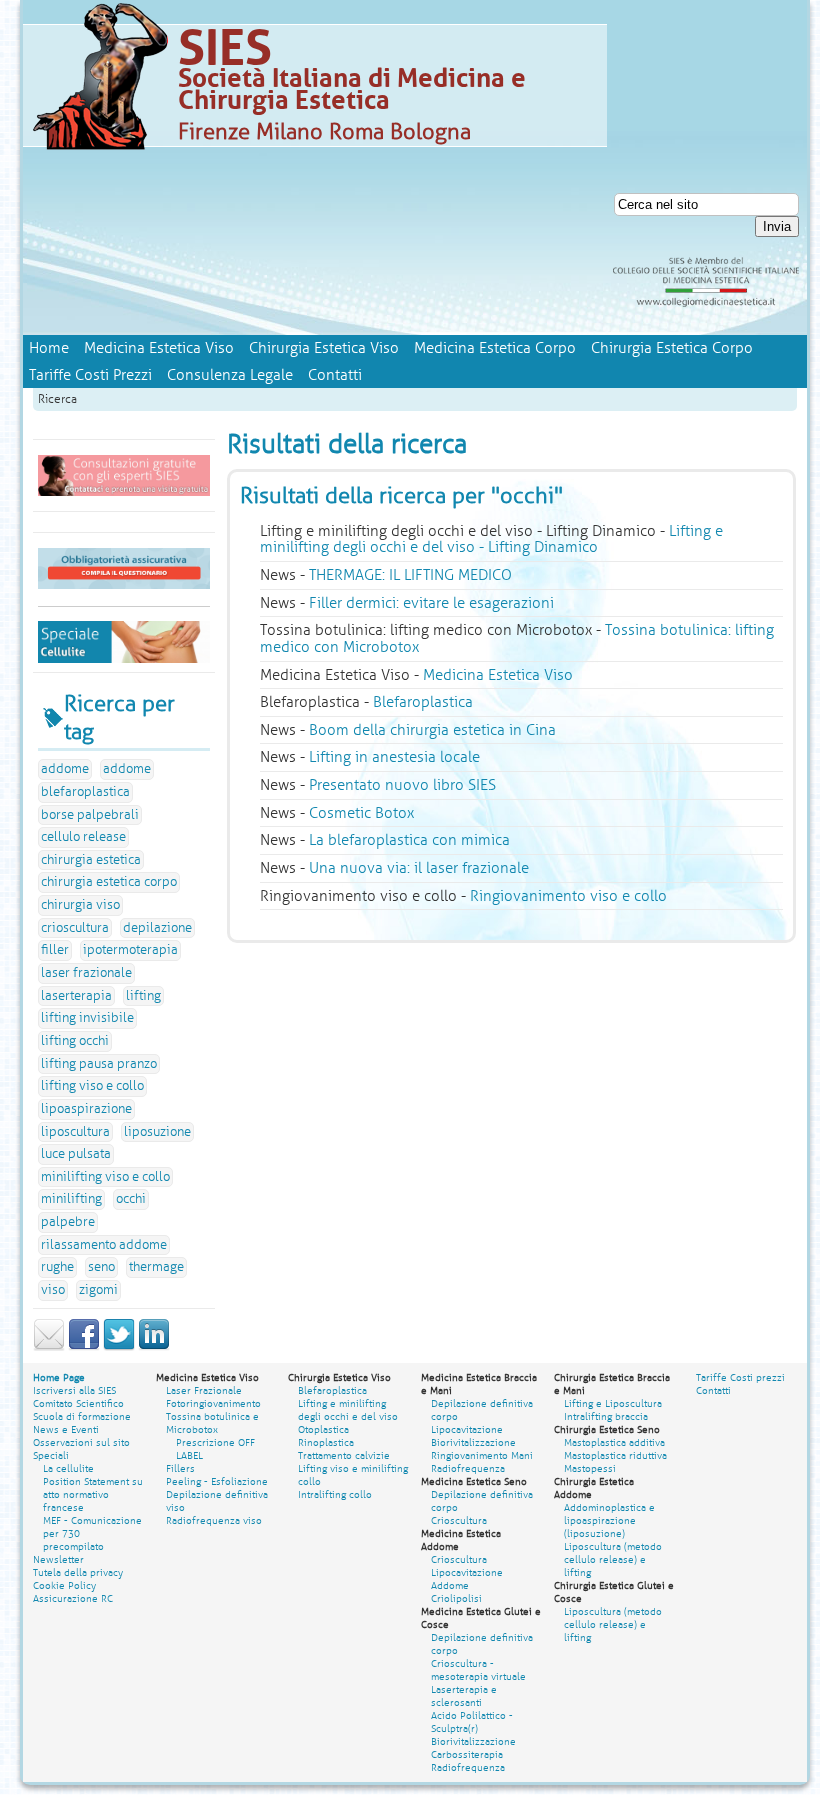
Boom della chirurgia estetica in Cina (432, 730)
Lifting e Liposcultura (613, 1403)
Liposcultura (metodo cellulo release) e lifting (613, 1559)
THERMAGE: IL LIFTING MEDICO (410, 575)
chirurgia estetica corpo (109, 882)
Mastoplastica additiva (614, 1442)
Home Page (59, 1377)
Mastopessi (590, 1468)
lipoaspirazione (86, 1109)
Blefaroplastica (423, 702)
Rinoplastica (326, 1442)
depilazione (157, 928)
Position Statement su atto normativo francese (93, 1494)
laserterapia (76, 996)
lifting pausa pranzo (99, 1064)
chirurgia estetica (91, 860)
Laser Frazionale (204, 1390)
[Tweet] (119, 1347)
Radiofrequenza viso (214, 1520)
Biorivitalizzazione (473, 1442)
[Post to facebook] (84, 1347)
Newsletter (58, 1559)
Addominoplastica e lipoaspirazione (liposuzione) (609, 1520)
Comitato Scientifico (78, 1403)
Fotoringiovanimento (213, 1403)
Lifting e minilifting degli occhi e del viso (348, 1410)
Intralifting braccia (606, 1416)
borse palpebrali (90, 815)
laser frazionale (86, 973)
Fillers (180, 1468)
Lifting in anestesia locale (394, 757)
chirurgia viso (80, 905)
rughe (57, 1267)
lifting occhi (75, 1041)
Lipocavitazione (467, 1429)
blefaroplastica (85, 792)
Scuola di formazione (82, 1416)
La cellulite (68, 1468)
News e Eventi (66, 1429)
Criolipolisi (456, 1598)
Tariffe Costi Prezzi (90, 375)
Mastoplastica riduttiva (615, 1455)
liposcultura (75, 1132)
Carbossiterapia (467, 1754)
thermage (156, 1267)
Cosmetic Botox (361, 813)
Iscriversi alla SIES (74, 1390)
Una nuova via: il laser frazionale (419, 868)
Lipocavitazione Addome (467, 1579)
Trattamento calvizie (344, 1455)
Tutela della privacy (78, 1572)
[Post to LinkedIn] (154, 1347)
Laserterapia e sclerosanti (464, 1696)
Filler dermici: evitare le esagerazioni (431, 603)
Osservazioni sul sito (81, 1442)
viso (53, 1290)
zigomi (98, 1290)
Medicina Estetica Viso (159, 348)
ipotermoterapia (130, 950)
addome (65, 769)
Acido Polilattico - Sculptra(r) (472, 1722)
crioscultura (75, 928)
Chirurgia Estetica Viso (324, 348)
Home (49, 348)
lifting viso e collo (92, 1086)
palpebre (68, 1222)
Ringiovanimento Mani (482, 1455)
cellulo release (83, 837)
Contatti (335, 375)
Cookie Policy (64, 1585)
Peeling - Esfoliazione (217, 1481)
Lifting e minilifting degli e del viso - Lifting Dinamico (491, 539)
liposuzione (157, 1132)
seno (101, 1267)
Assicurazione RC (73, 1598)
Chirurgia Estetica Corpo (672, 348)
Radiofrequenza (468, 1468)
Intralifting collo (335, 1494)
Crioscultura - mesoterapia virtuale (478, 1670)
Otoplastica (323, 1429)
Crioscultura (459, 1520)
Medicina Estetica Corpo (495, 348)
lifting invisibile (87, 1018)
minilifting (71, 1199)
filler (55, 950)
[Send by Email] (49, 1347)
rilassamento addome (104, 1245)
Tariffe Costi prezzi (740, 1377)
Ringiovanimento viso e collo (568, 896)
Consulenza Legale (230, 375)
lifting (143, 996)
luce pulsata (76, 1154)
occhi (131, 1199)
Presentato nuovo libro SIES (402, 785)
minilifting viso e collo (105, 1177)
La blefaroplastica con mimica (409, 840)
